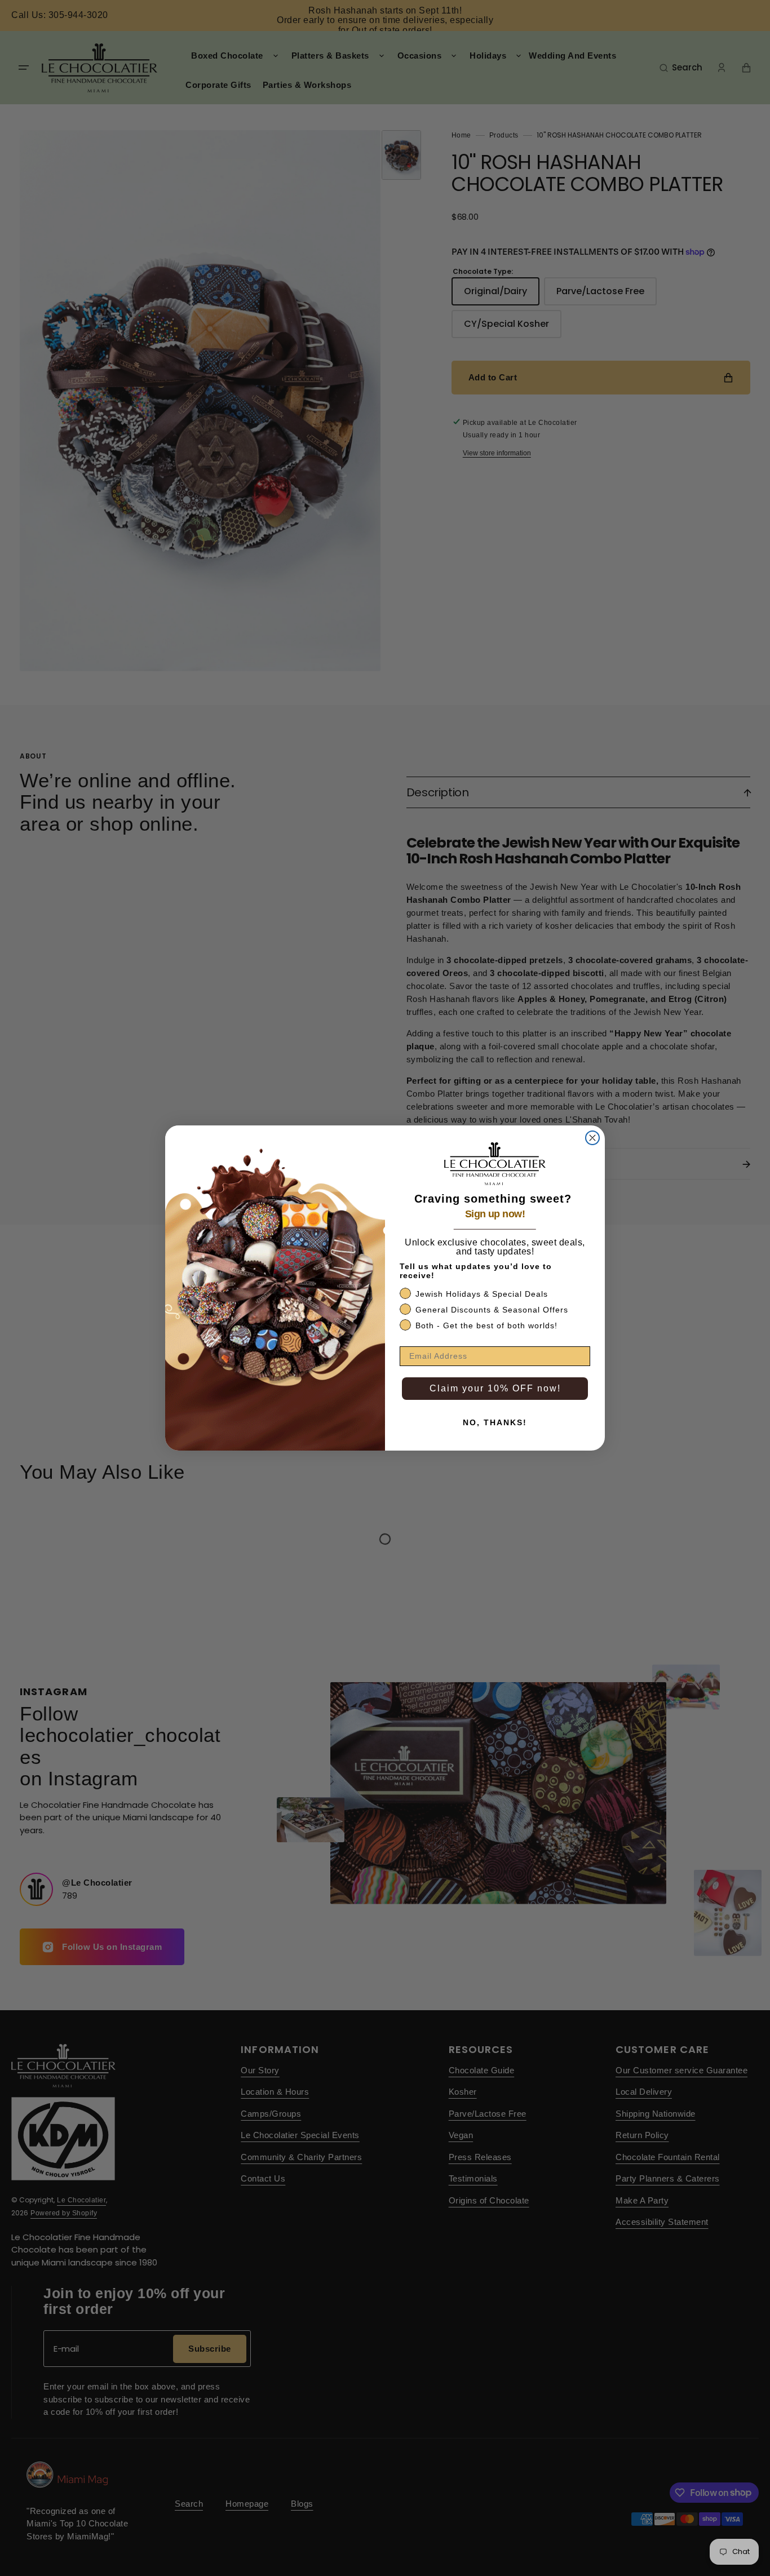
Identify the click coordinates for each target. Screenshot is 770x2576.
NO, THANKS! (495, 1422)
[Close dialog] (592, 1138)
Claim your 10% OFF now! (495, 1388)
